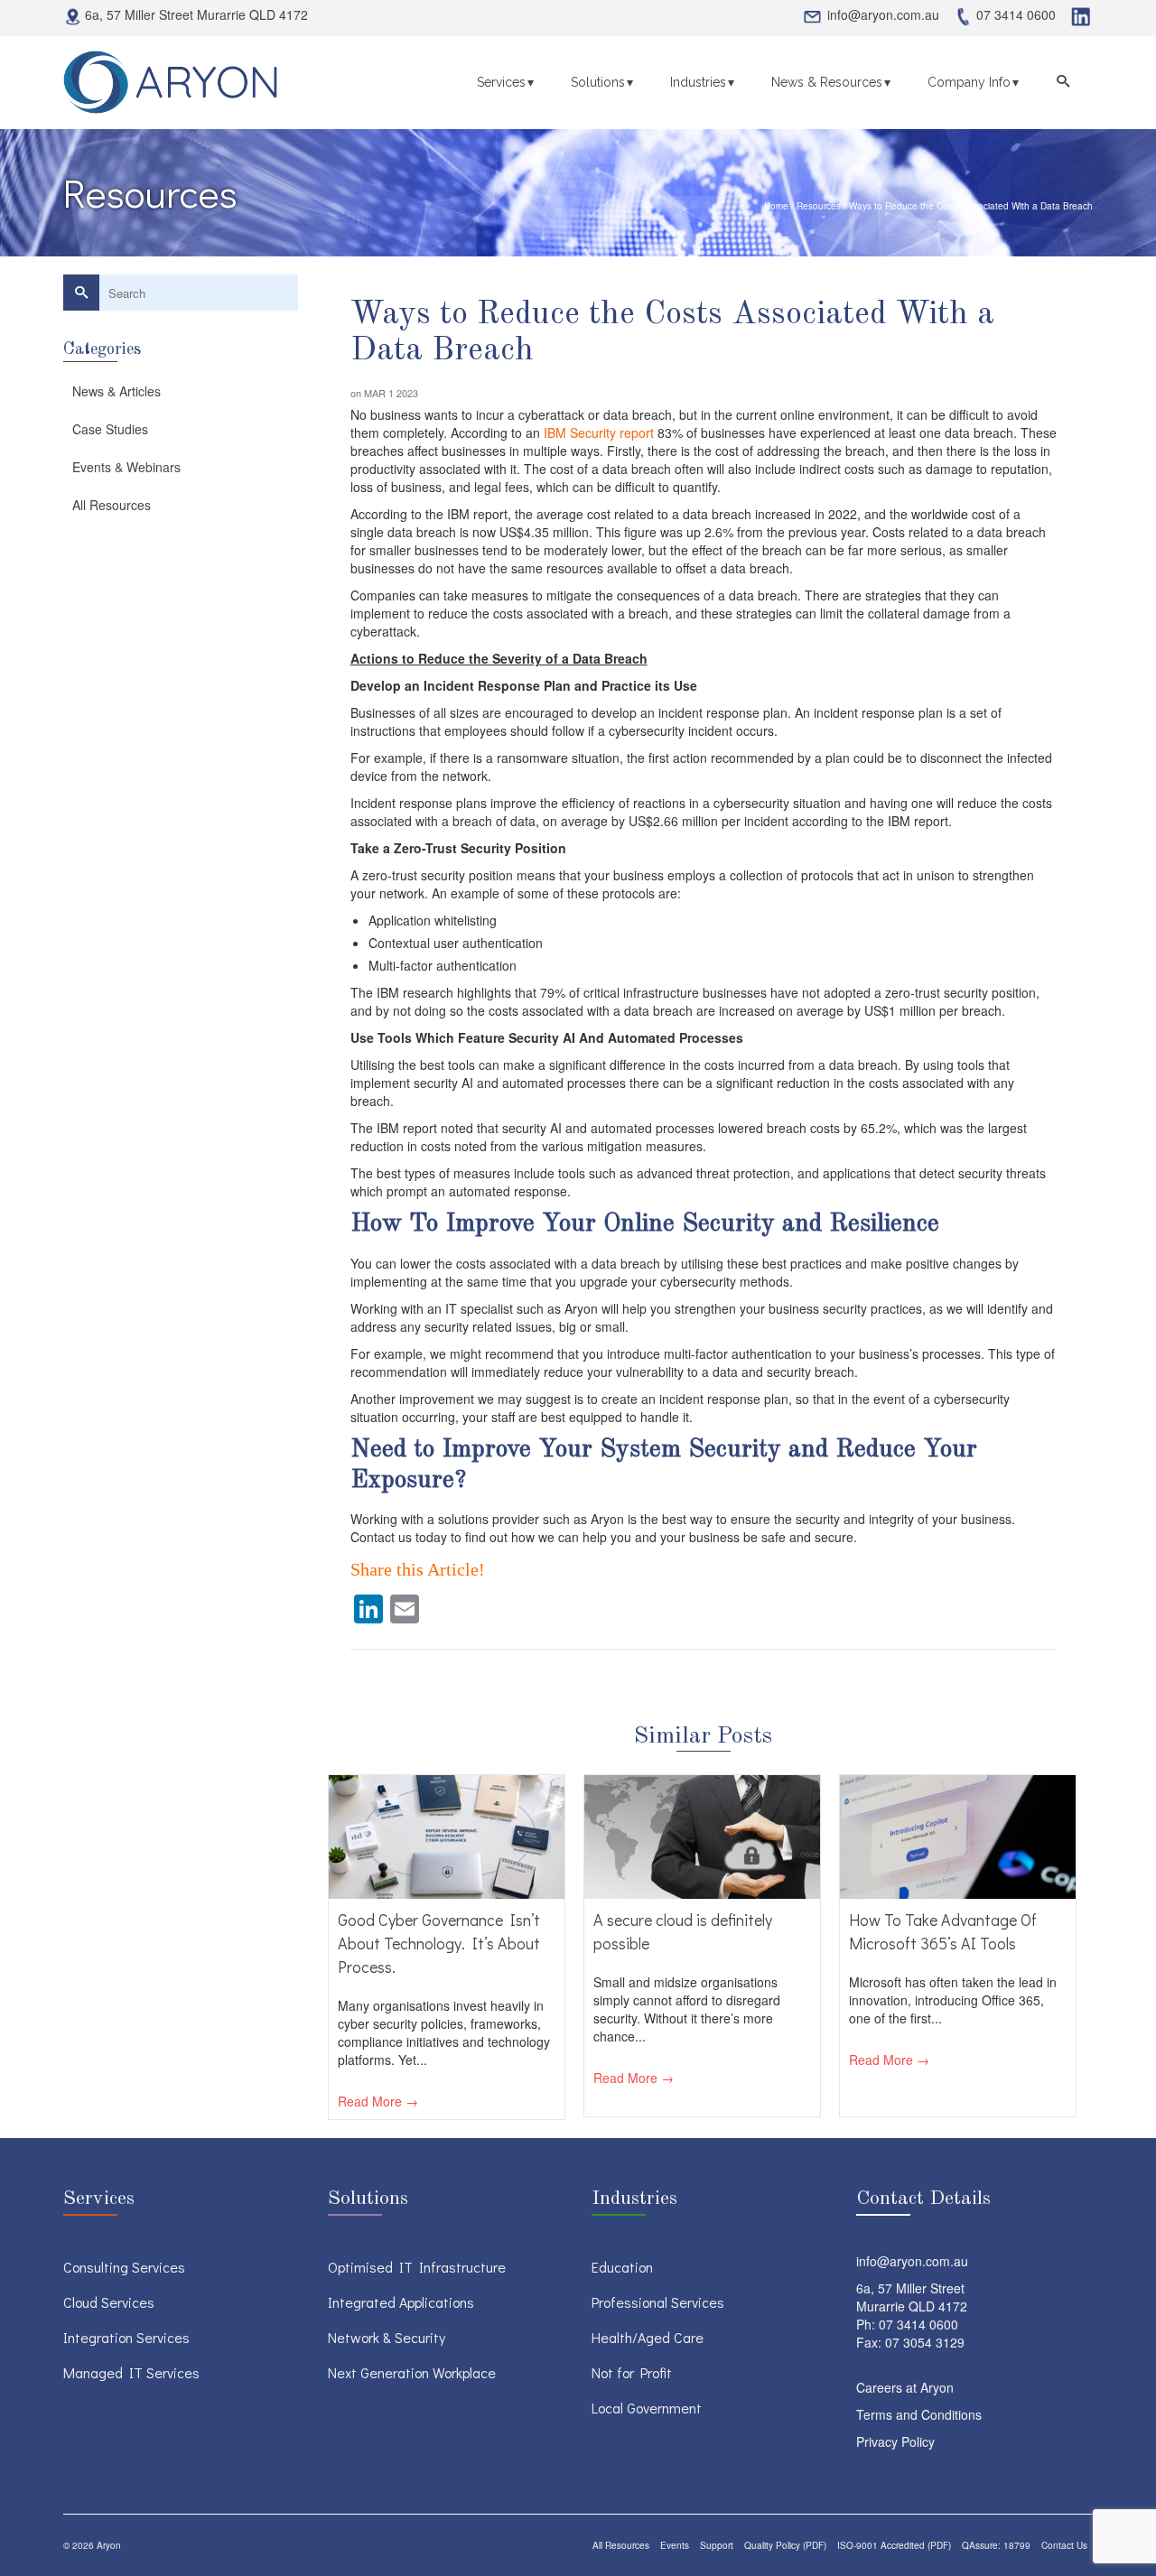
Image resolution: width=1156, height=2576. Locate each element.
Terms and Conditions (919, 2414)
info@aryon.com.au (912, 2261)
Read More (370, 2101)
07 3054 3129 (925, 2342)
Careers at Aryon (905, 2387)
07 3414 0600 (918, 2324)
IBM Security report (599, 432)
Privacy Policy (895, 2441)
